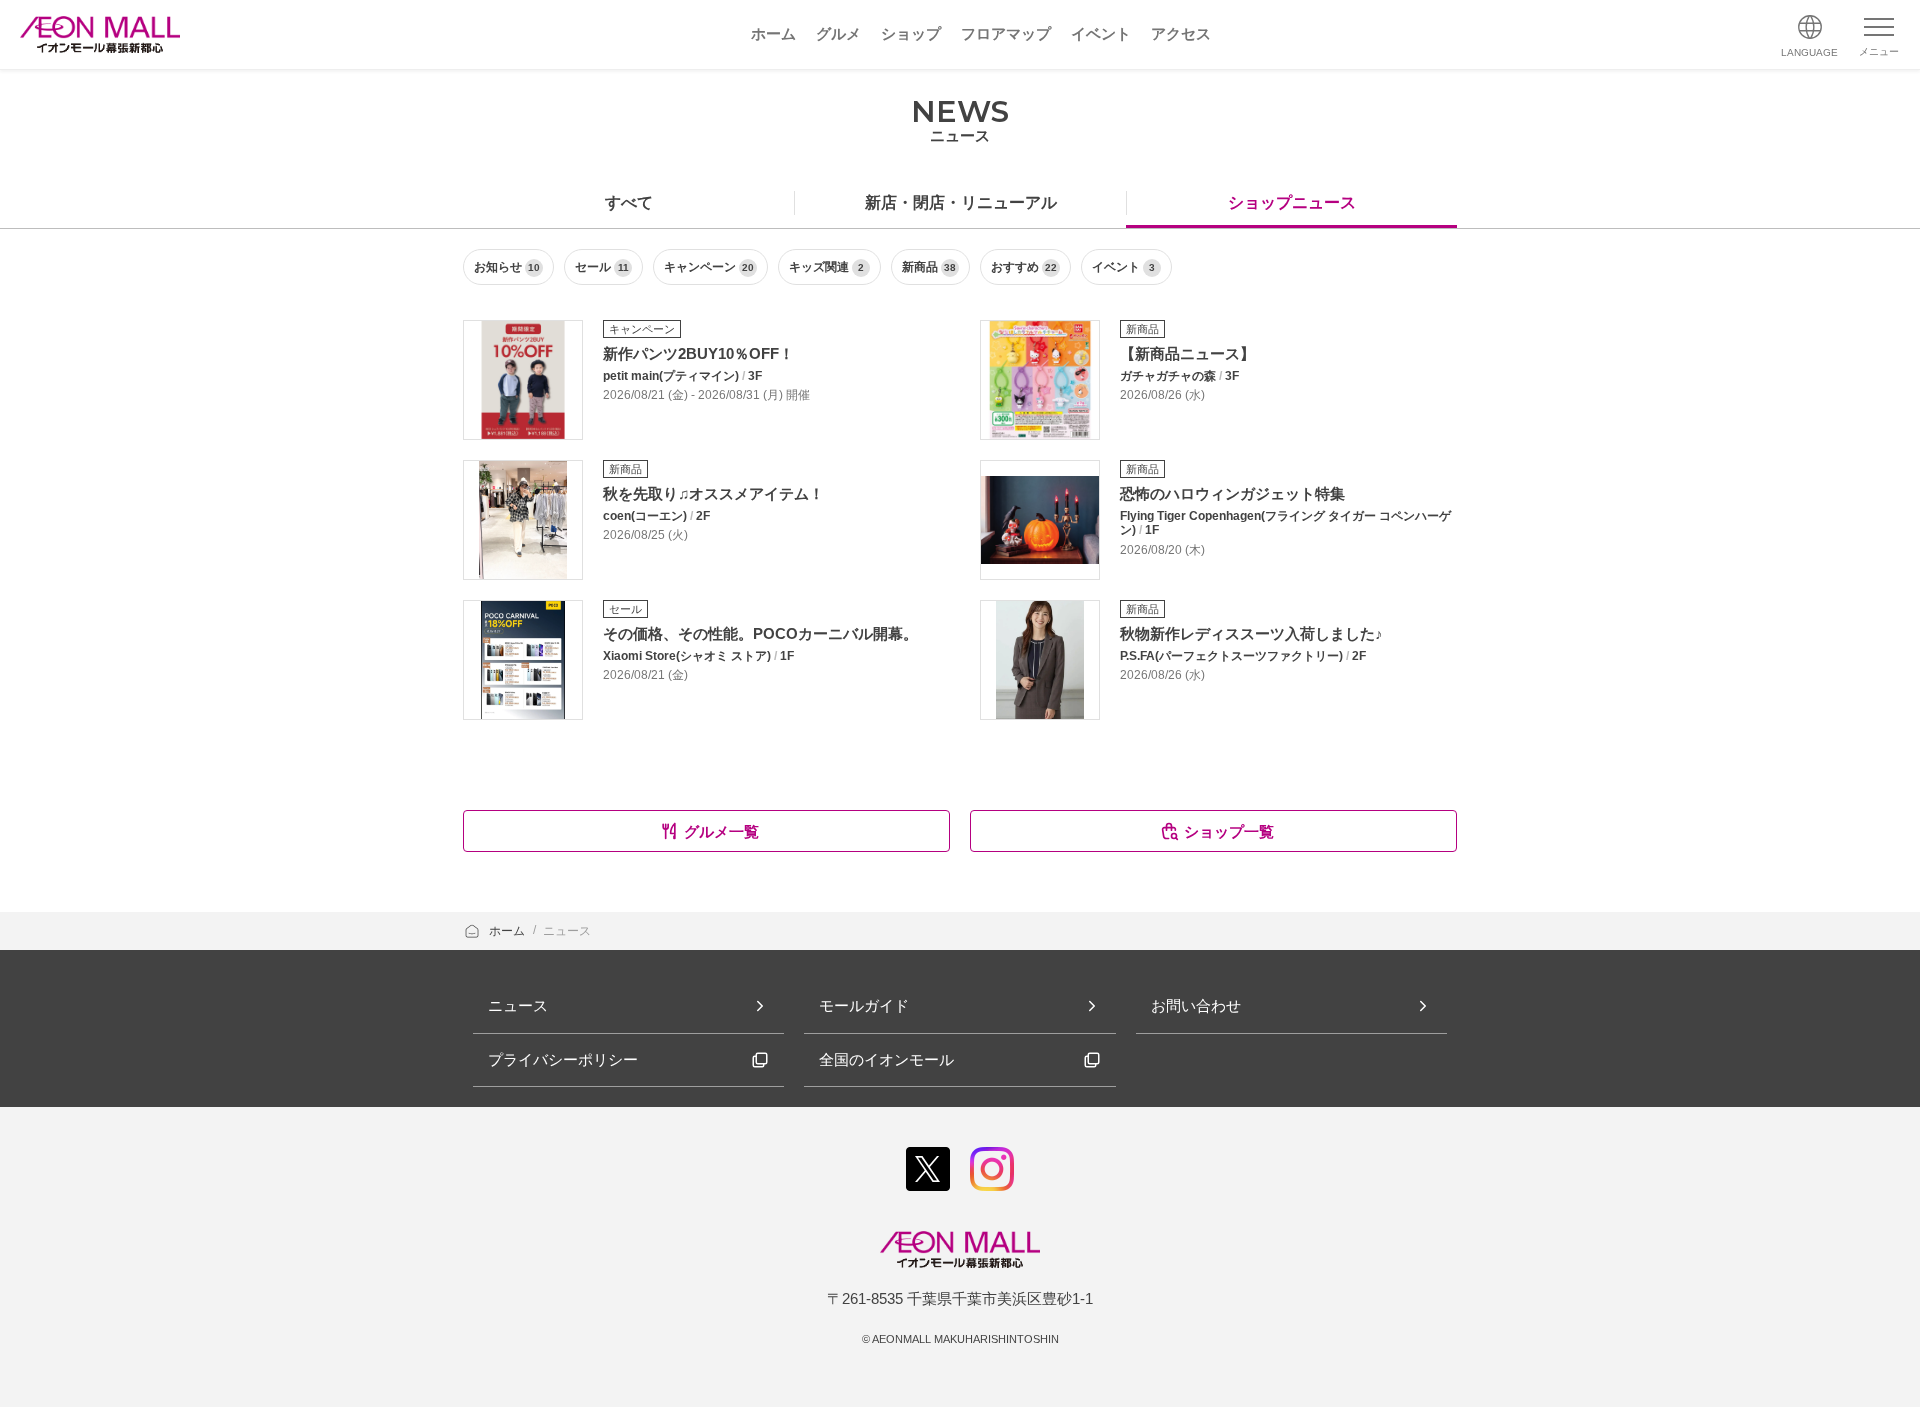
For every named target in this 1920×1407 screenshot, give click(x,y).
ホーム (508, 931)
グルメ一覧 (721, 831)
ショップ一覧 (1229, 831)
